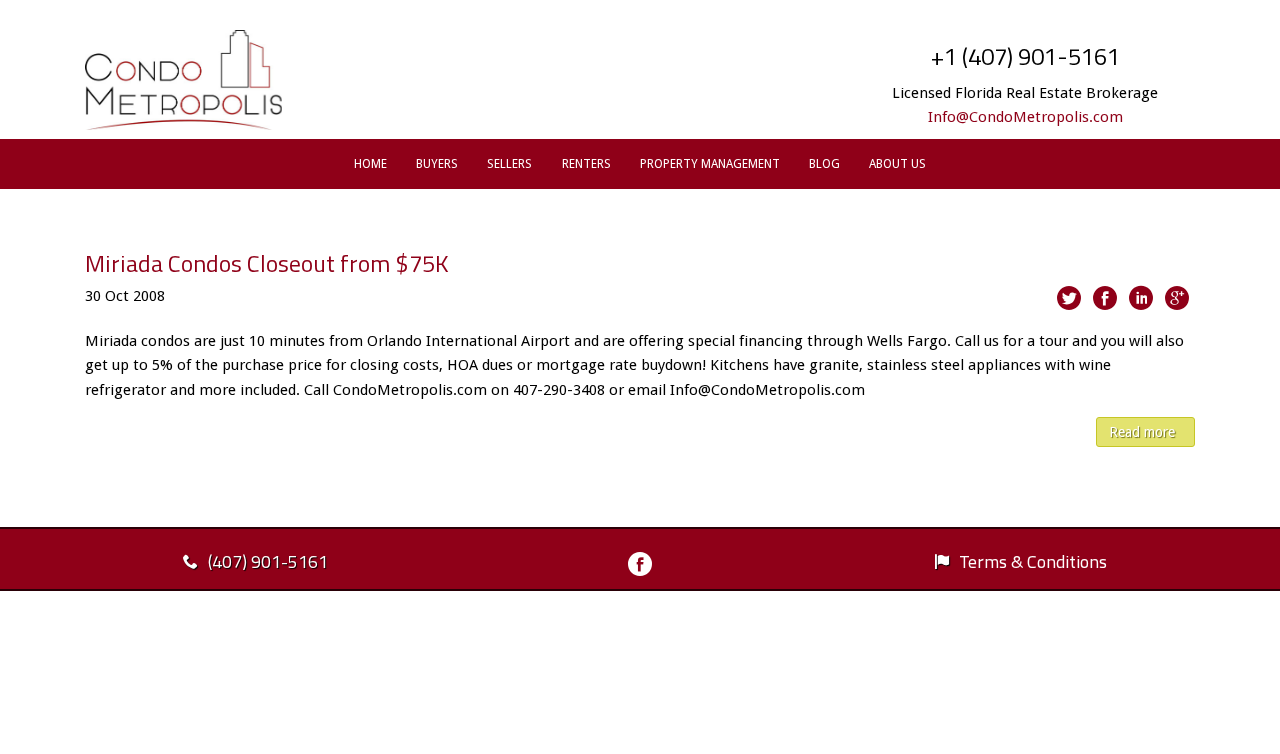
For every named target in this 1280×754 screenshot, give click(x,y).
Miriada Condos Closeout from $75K (267, 263)
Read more (1142, 432)
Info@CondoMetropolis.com (1025, 117)
